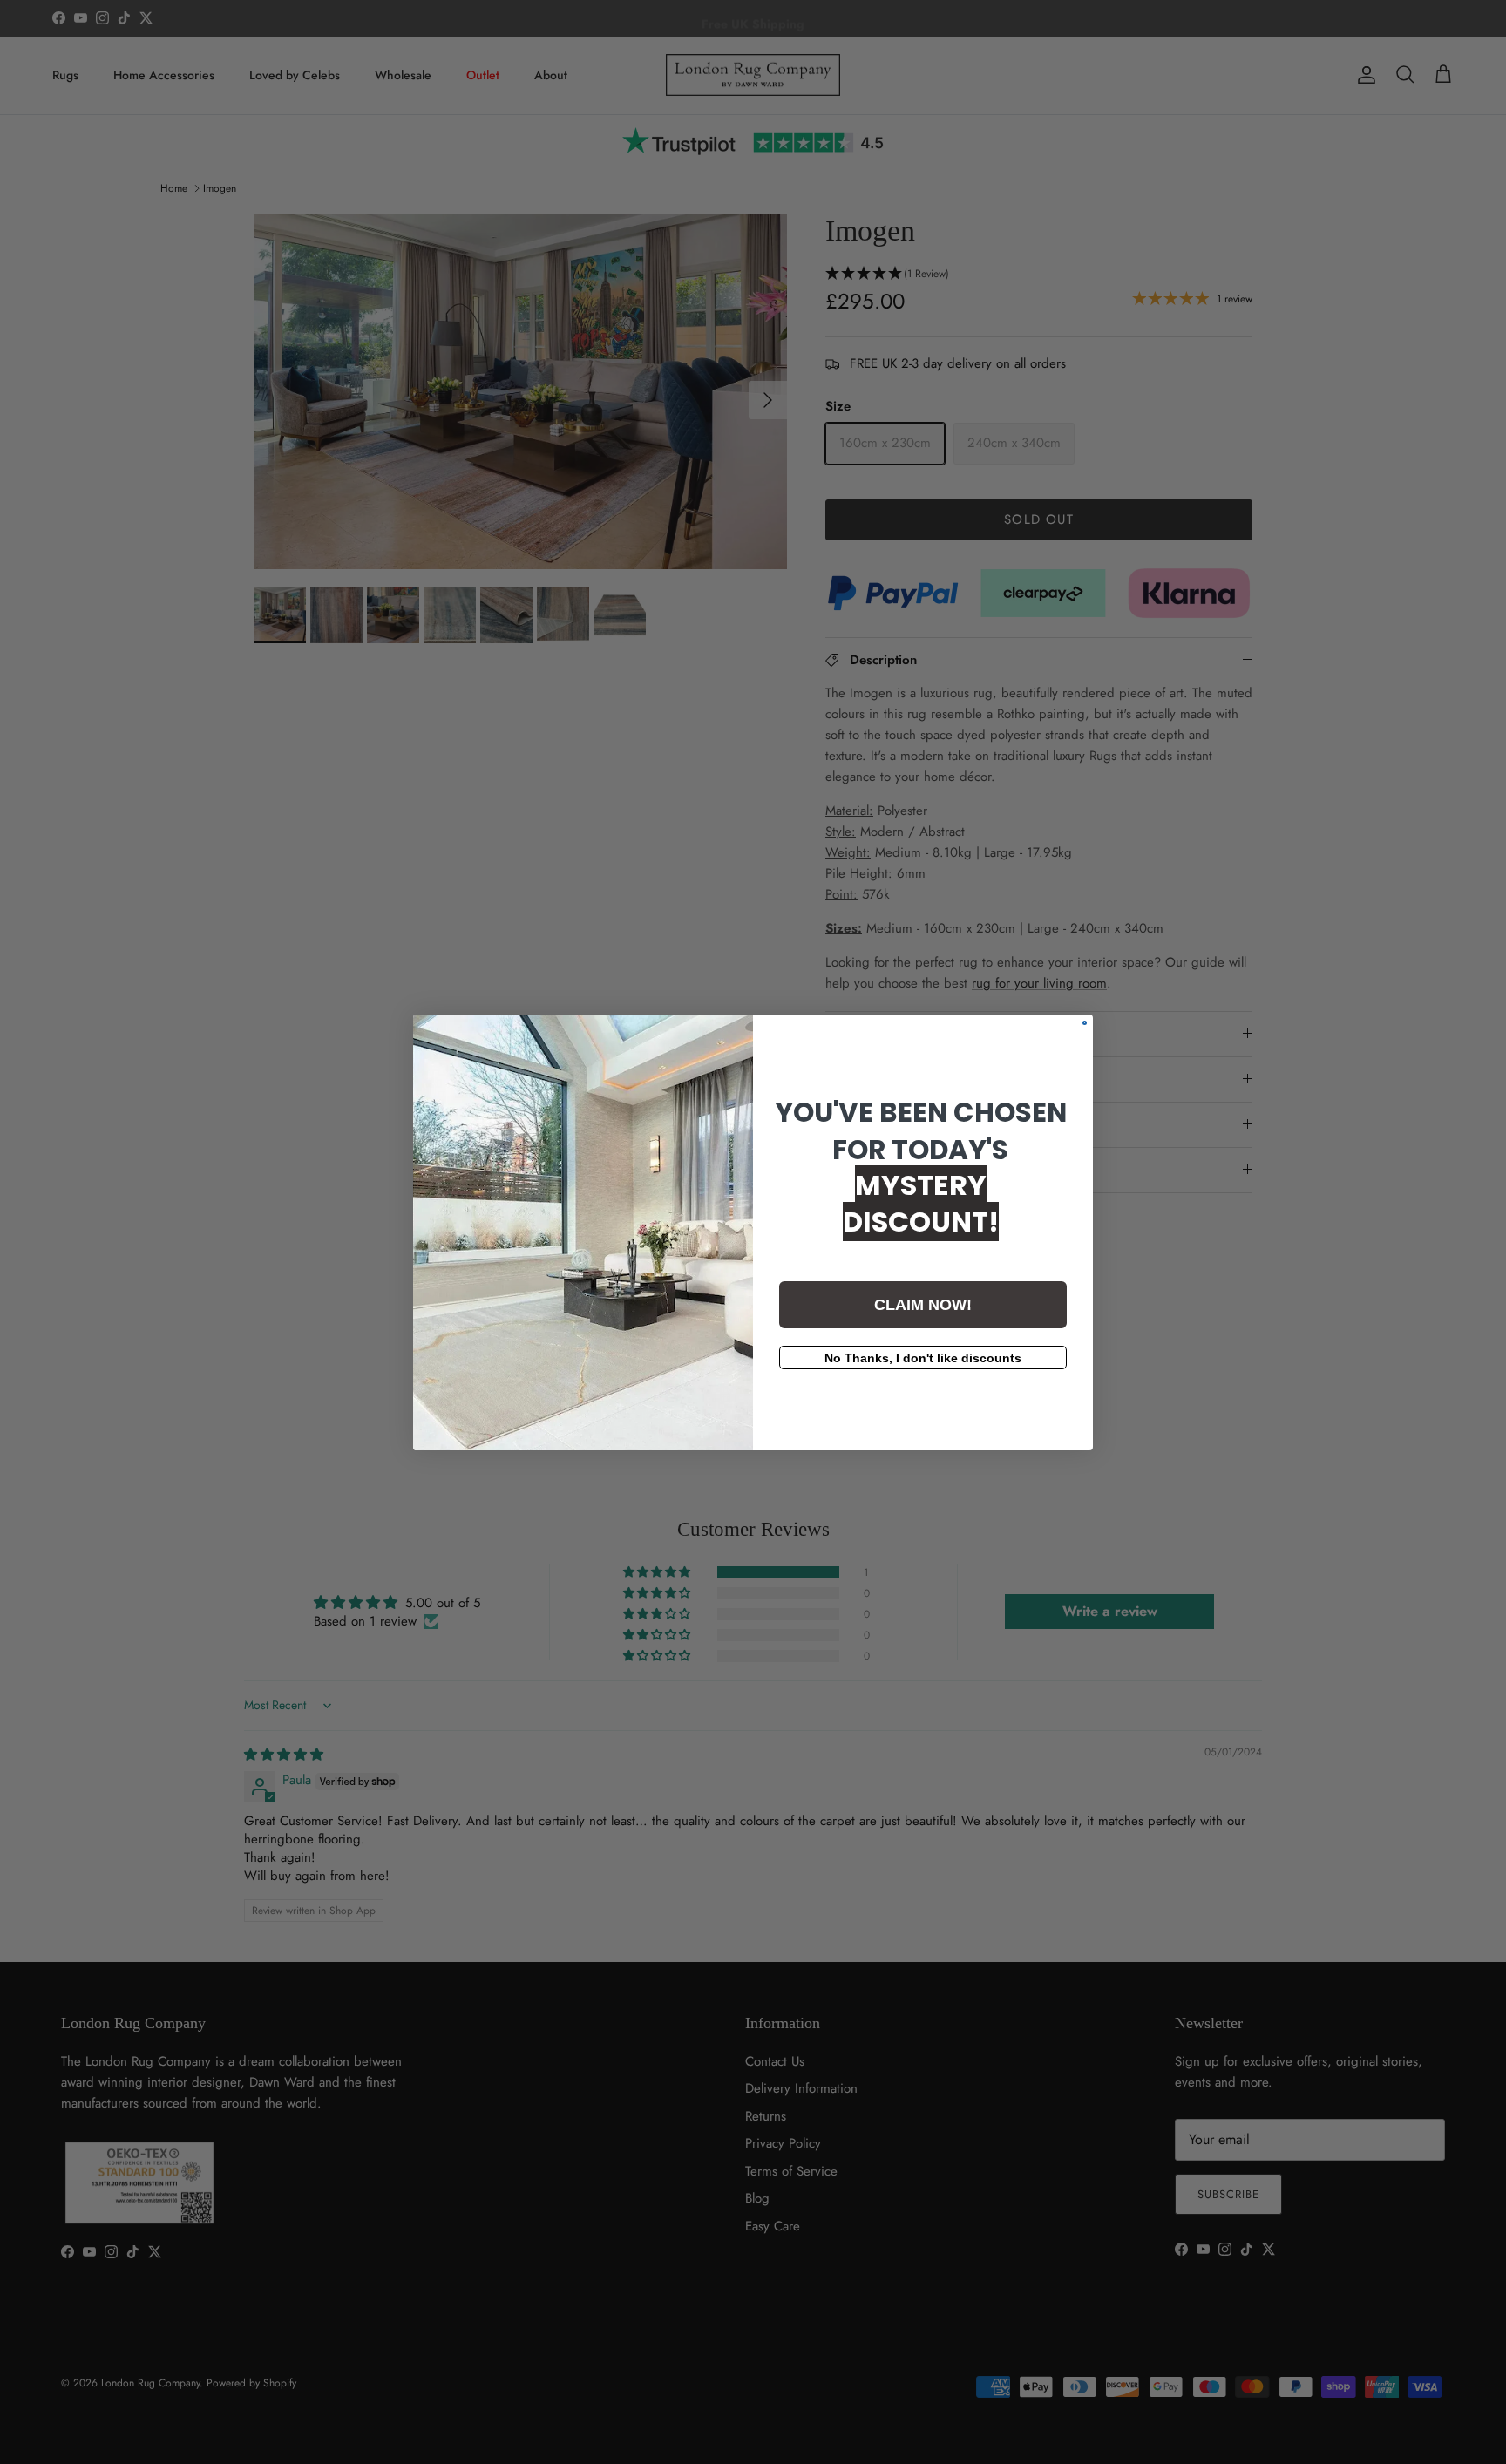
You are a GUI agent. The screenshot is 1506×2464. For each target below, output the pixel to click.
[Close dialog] (1085, 1023)
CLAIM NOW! (923, 1305)
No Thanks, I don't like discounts (923, 1358)
